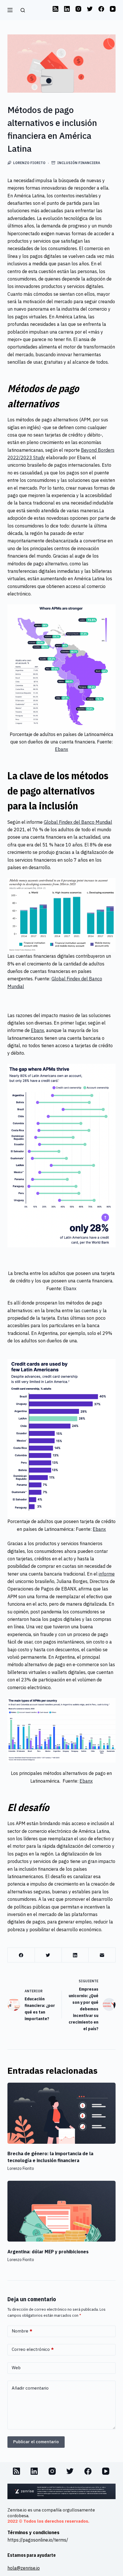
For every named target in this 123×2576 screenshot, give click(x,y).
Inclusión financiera (79, 163)
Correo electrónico (33, 2349)
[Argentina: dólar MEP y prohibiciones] (61, 2211)
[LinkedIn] (67, 9)
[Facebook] (101, 9)
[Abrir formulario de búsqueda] (22, 10)
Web (16, 2368)
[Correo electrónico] (102, 1955)
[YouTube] (113, 9)
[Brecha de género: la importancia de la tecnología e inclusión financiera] (61, 2113)
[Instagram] (78, 9)
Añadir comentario (30, 2388)
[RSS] (55, 9)
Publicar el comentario (36, 2442)
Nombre (22, 2331)
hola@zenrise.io (24, 2568)
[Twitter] (90, 9)
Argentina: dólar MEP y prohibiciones (48, 2252)
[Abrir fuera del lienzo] (10, 10)
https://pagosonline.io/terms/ (38, 2540)
